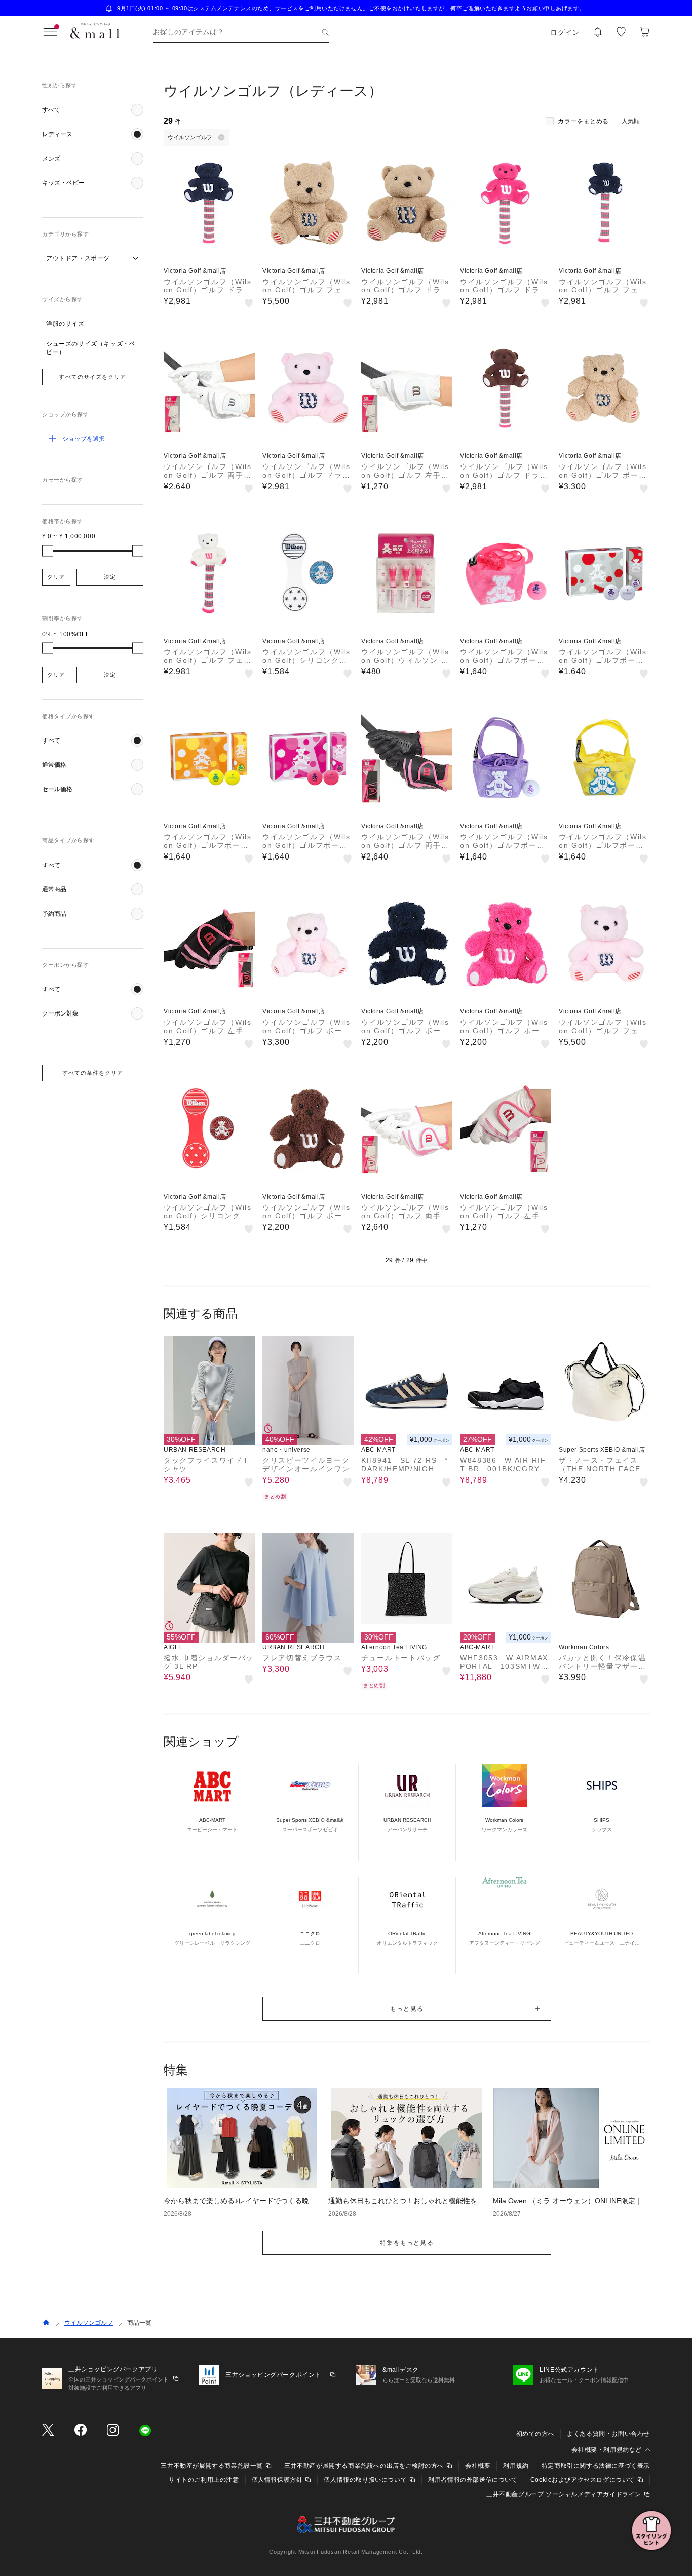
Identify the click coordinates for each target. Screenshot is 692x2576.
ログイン (565, 32)
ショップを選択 (84, 439)
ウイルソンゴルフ (89, 2323)
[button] (93, 110)
